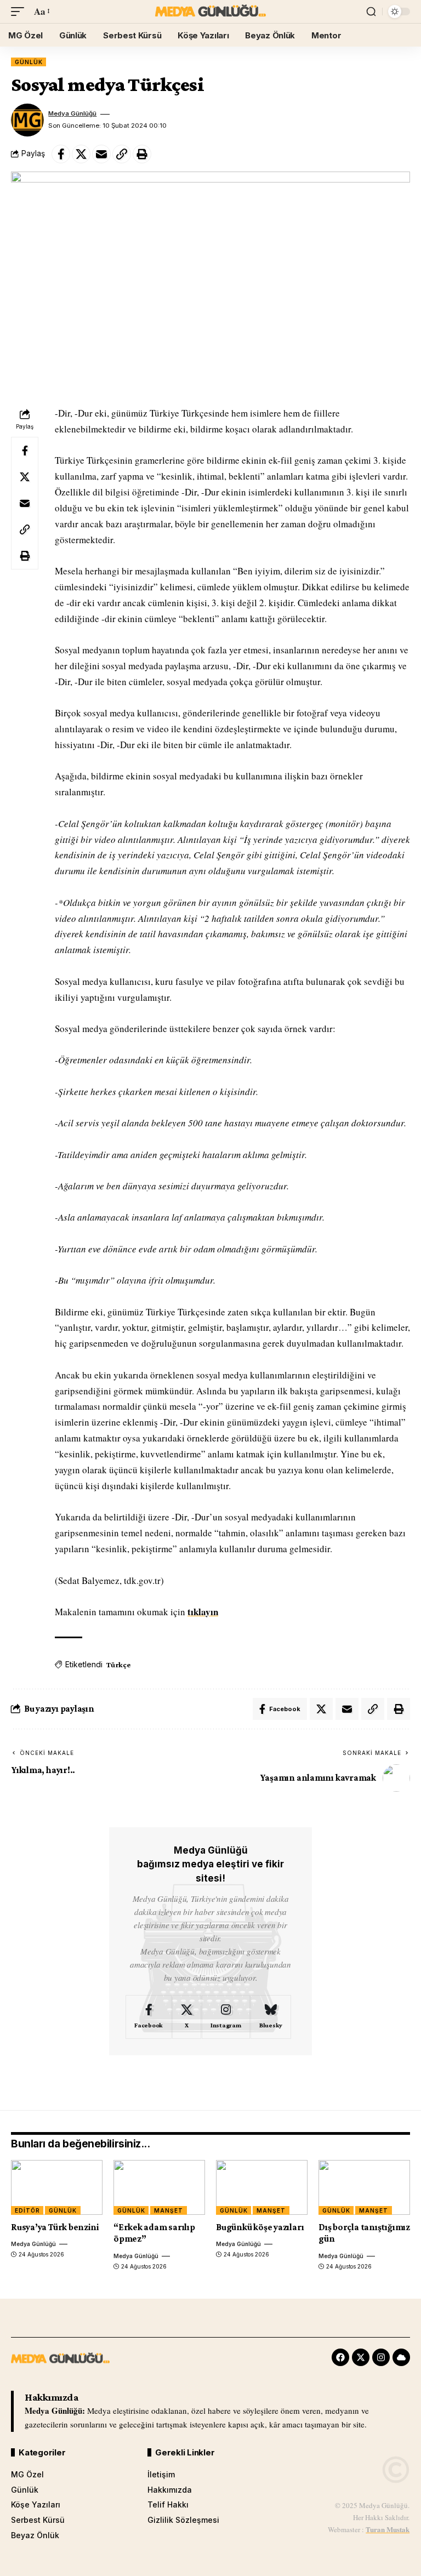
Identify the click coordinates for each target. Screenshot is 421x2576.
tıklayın (203, 1612)
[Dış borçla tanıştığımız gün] (364, 2187)
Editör (27, 2210)
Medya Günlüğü (72, 113)
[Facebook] (149, 2017)
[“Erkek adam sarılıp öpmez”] (159, 2187)
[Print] (142, 154)
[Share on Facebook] (61, 154)
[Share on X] (81, 154)
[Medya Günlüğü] (210, 12)
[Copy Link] (122, 154)
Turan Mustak (388, 2529)
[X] (187, 2017)
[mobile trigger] (20, 12)
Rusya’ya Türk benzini (55, 2227)
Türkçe (118, 1665)
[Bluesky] (271, 2017)
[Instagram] (226, 2017)
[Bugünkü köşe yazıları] (262, 2187)
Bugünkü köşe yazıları (260, 2227)
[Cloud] (401, 2357)
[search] (371, 12)
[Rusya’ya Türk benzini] (57, 2187)
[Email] (101, 154)
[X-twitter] (361, 2357)
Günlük (29, 62)
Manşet (168, 2210)
